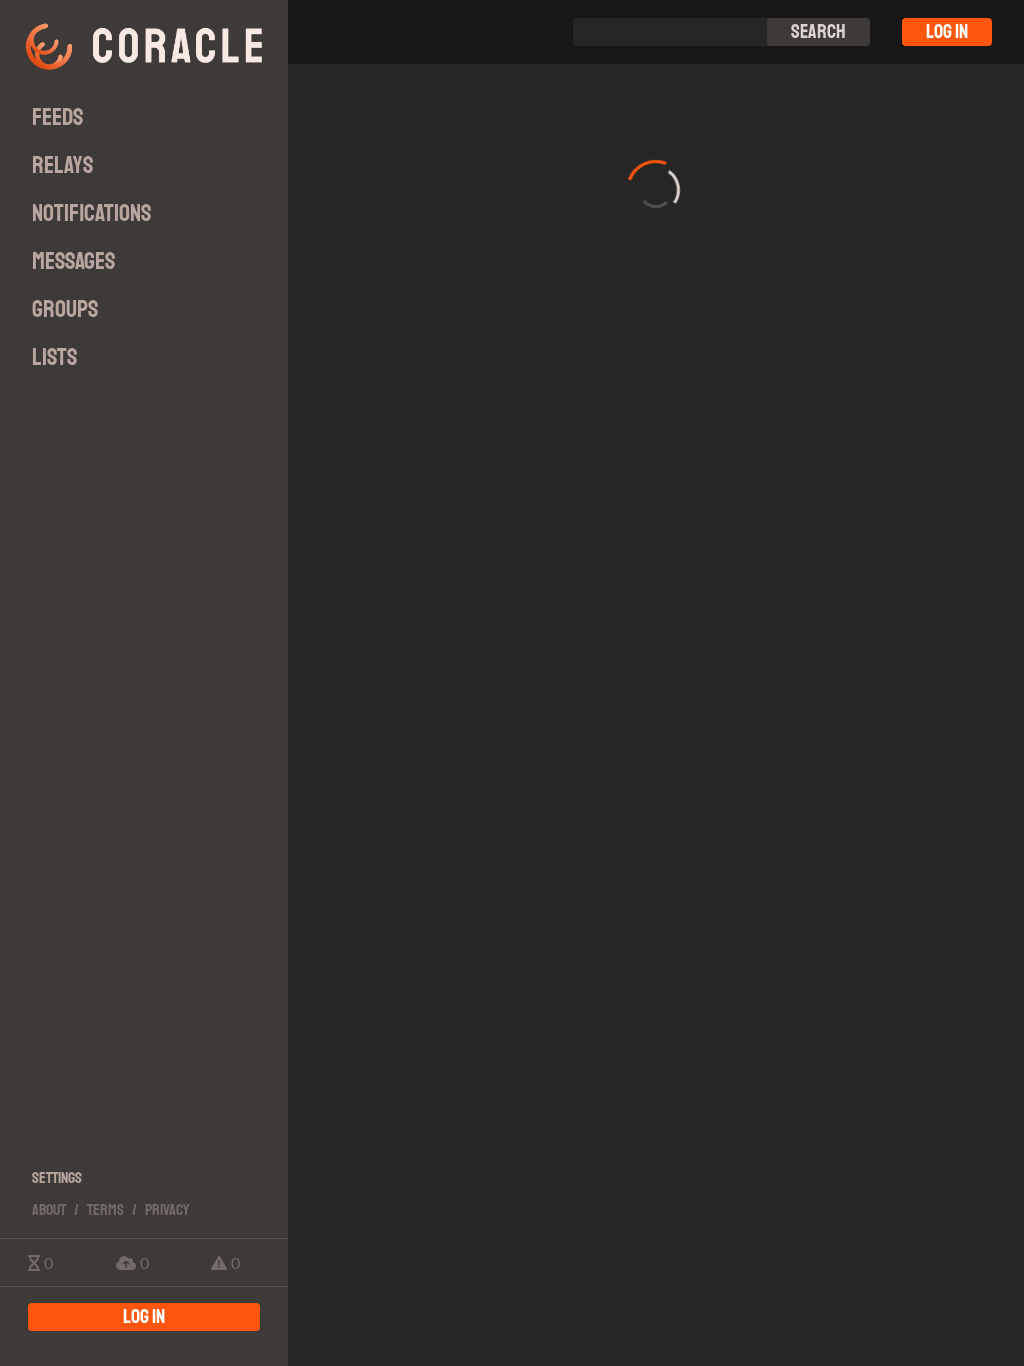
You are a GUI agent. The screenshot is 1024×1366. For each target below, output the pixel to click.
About (49, 1210)
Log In (947, 31)
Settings (57, 1178)
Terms (105, 1210)
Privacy (167, 1210)
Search (818, 31)
